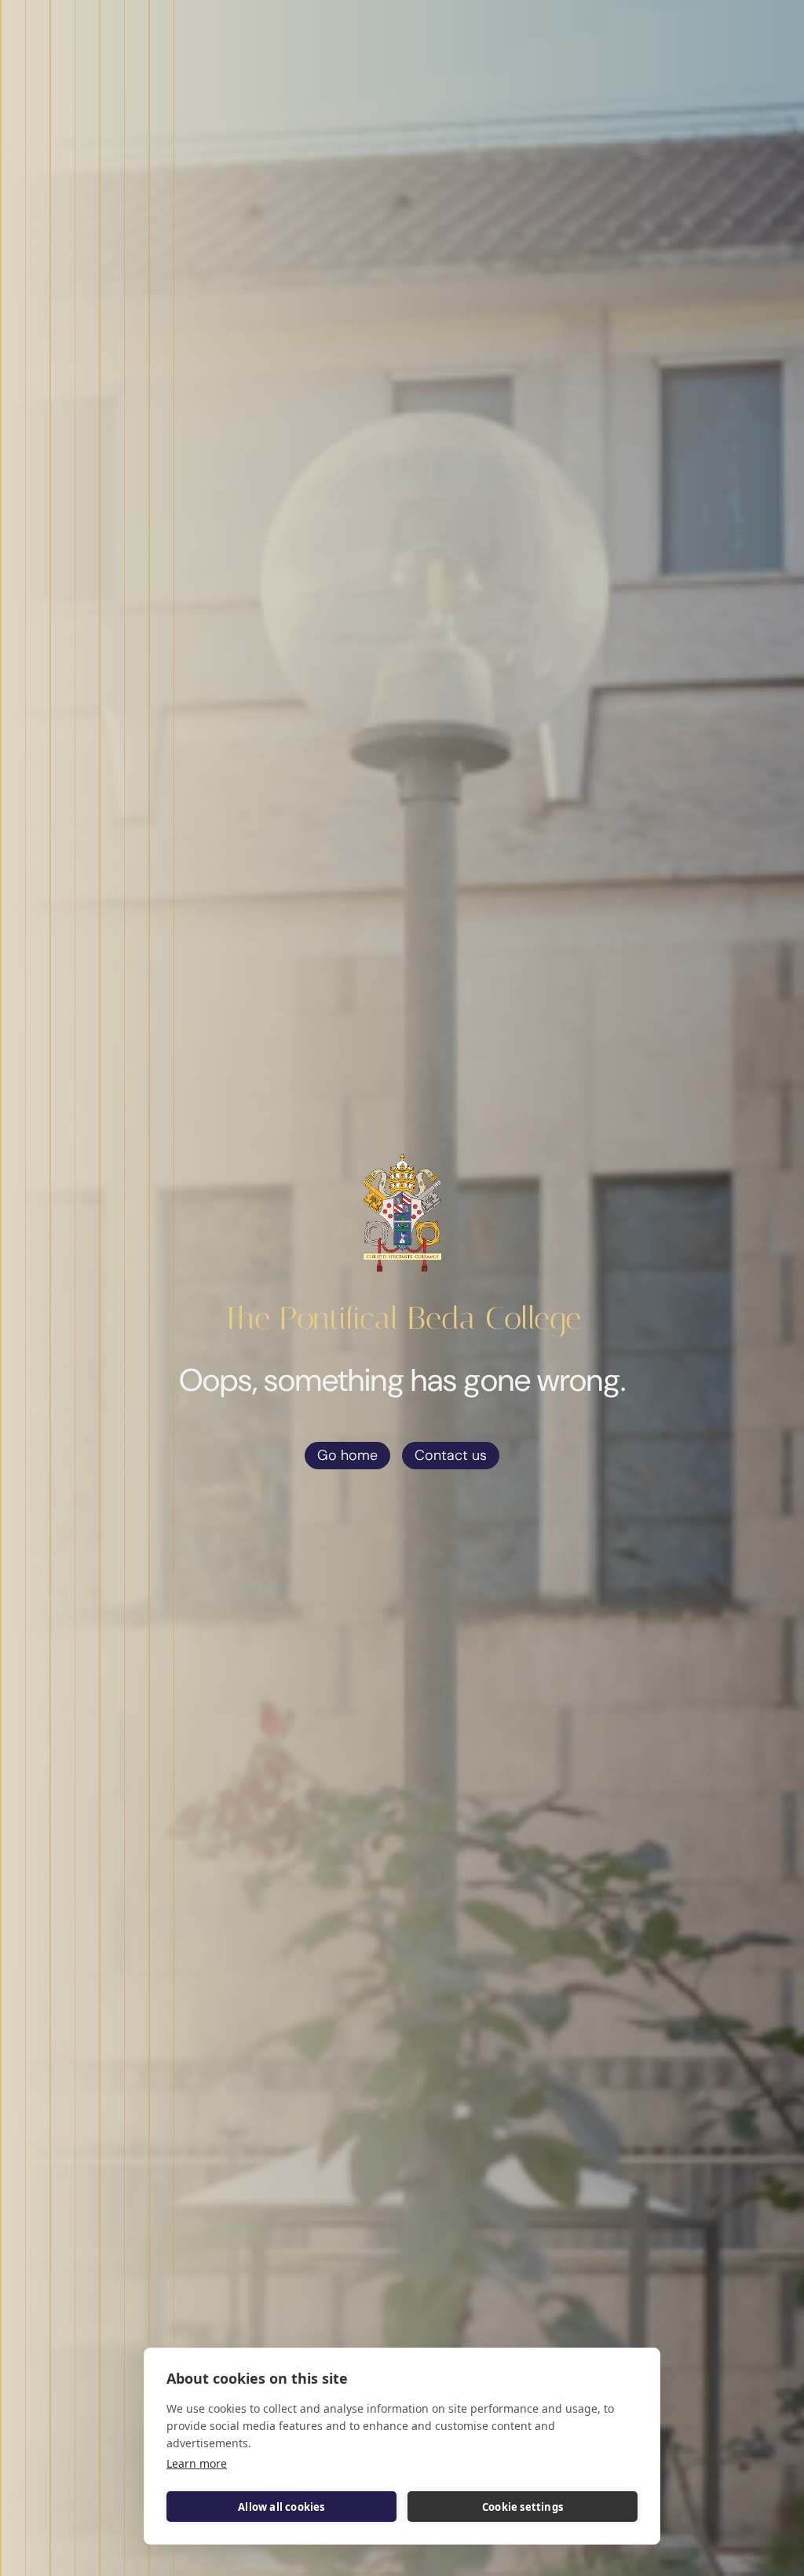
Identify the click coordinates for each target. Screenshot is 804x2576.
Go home (347, 1455)
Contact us (451, 1455)
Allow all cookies (281, 2507)
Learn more (197, 2463)
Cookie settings (523, 2507)
